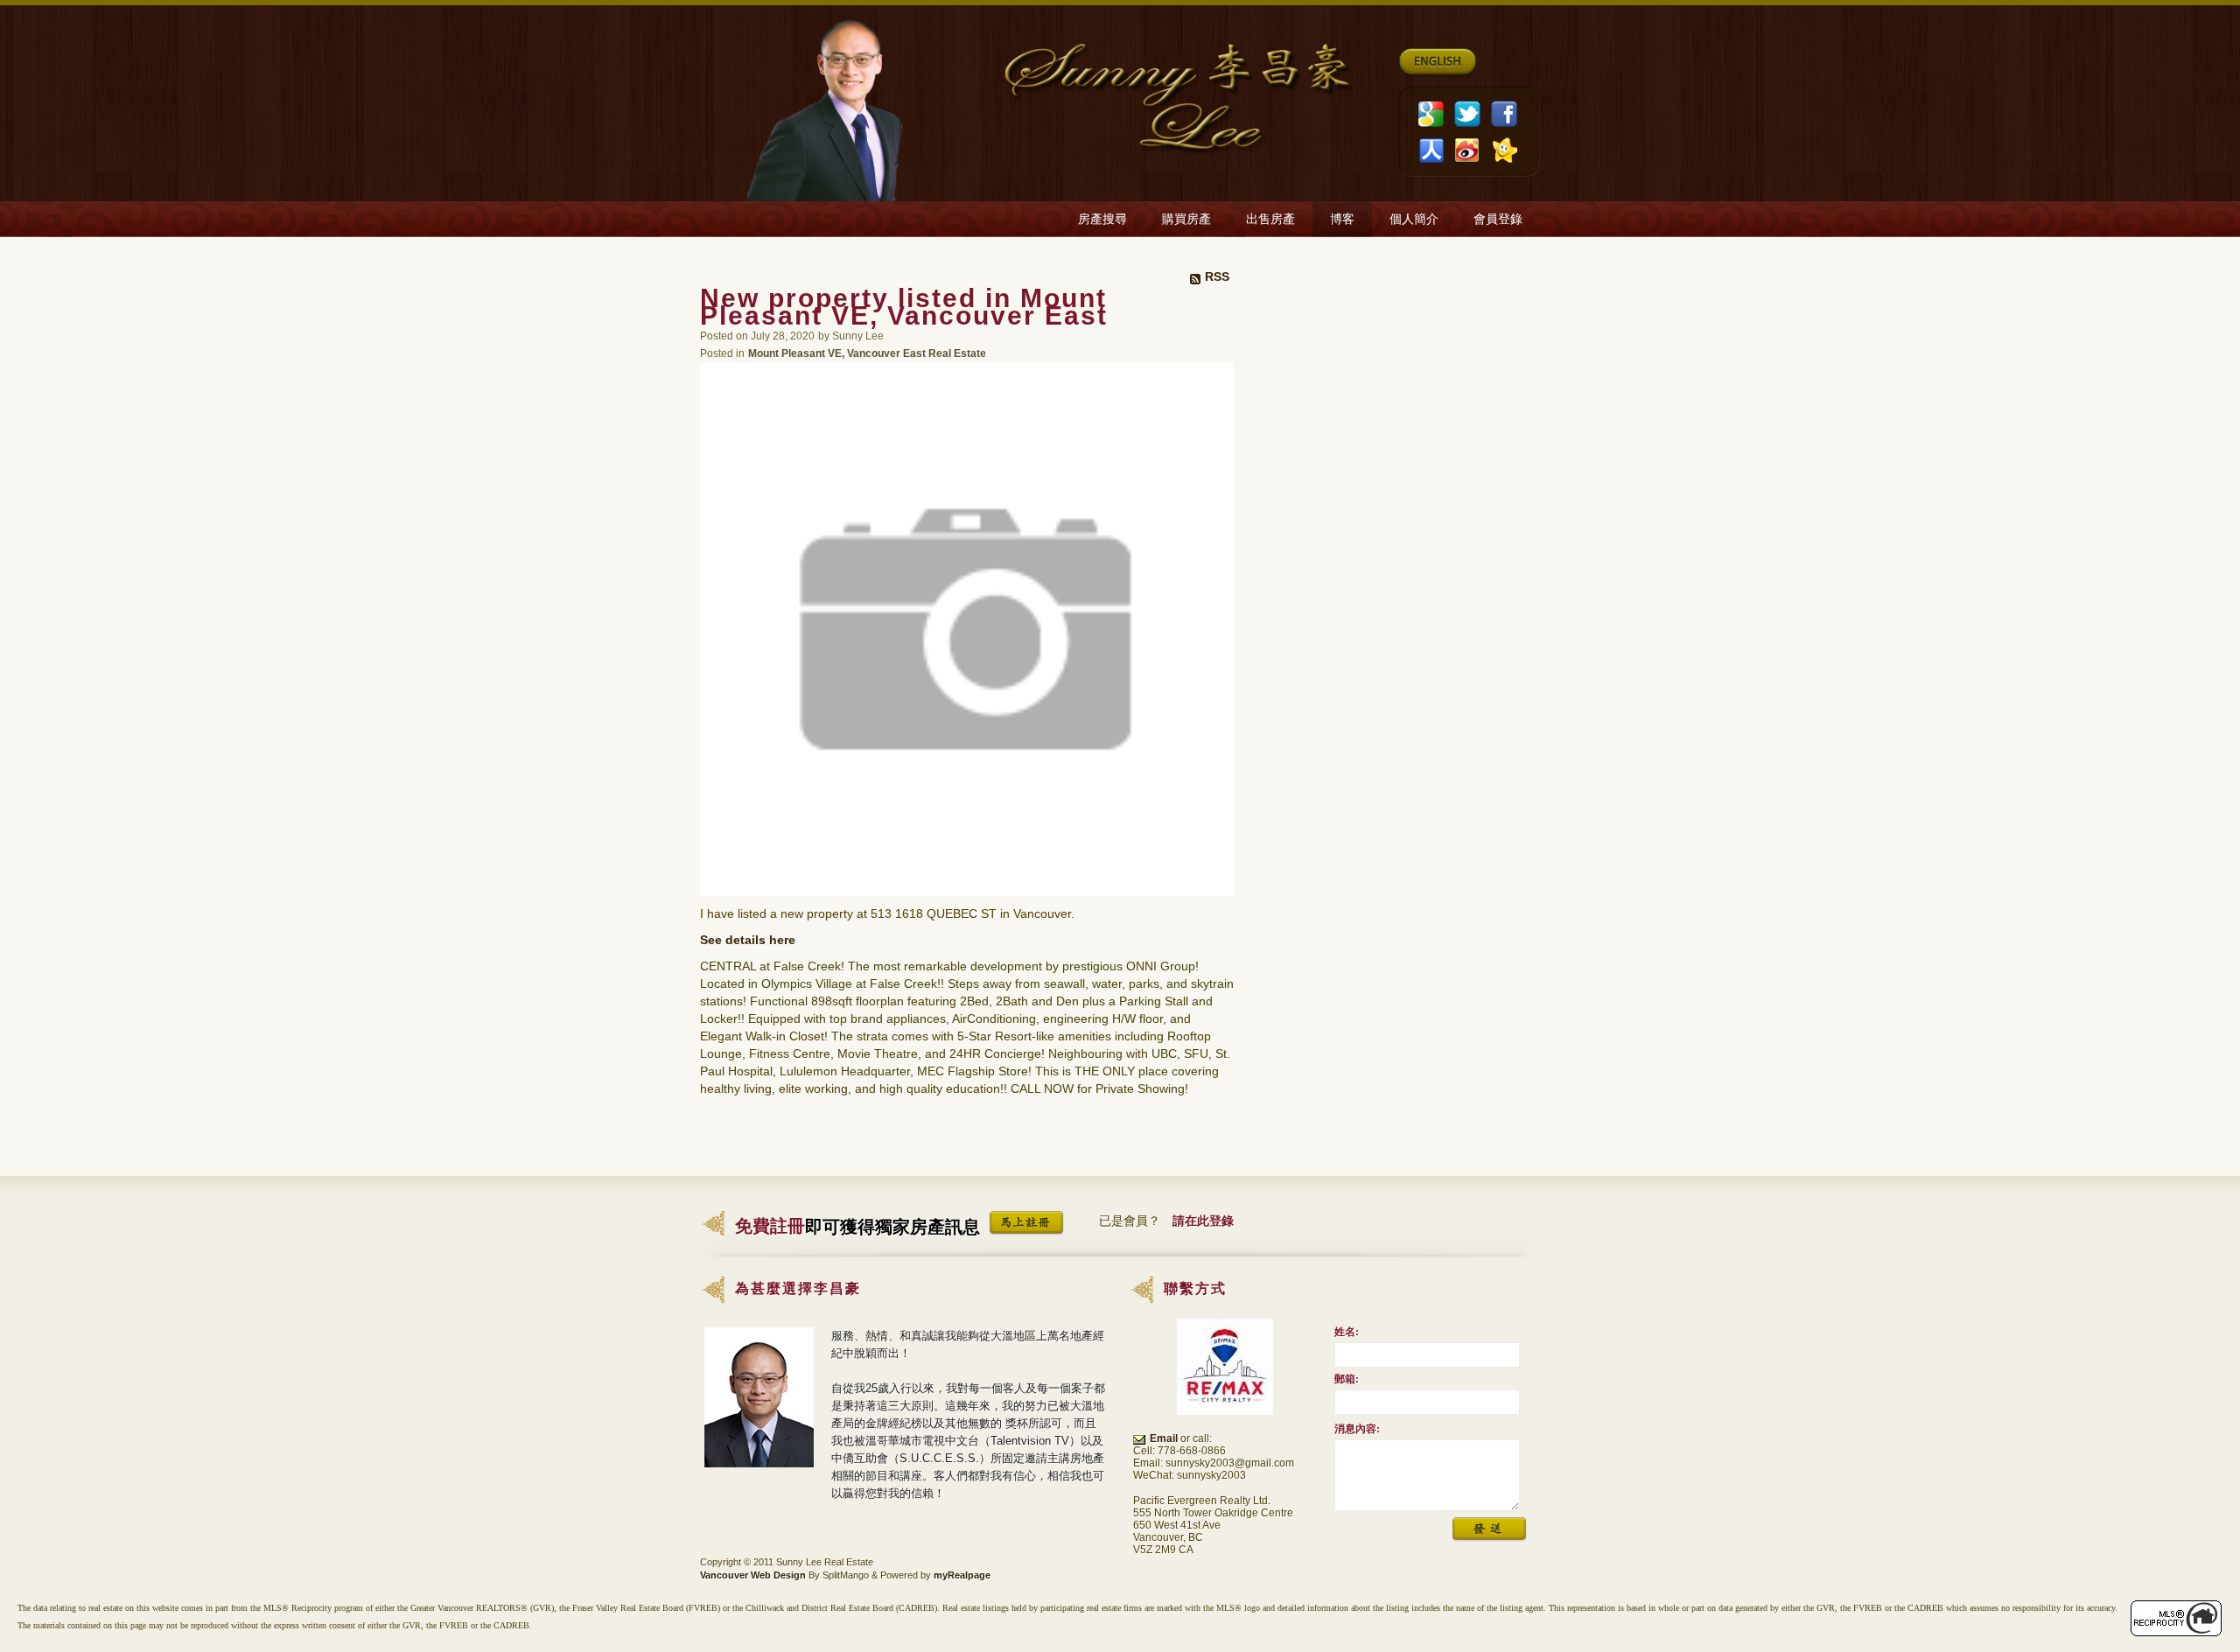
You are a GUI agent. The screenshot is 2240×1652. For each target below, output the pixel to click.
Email (1164, 1438)
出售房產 (1270, 219)
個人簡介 (1414, 219)
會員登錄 (1498, 219)
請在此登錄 (1203, 1221)
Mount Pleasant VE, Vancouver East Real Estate (867, 353)
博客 (1342, 219)
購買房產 (1186, 219)
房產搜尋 (1102, 219)
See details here (748, 940)
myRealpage (962, 1575)
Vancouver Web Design (753, 1575)
